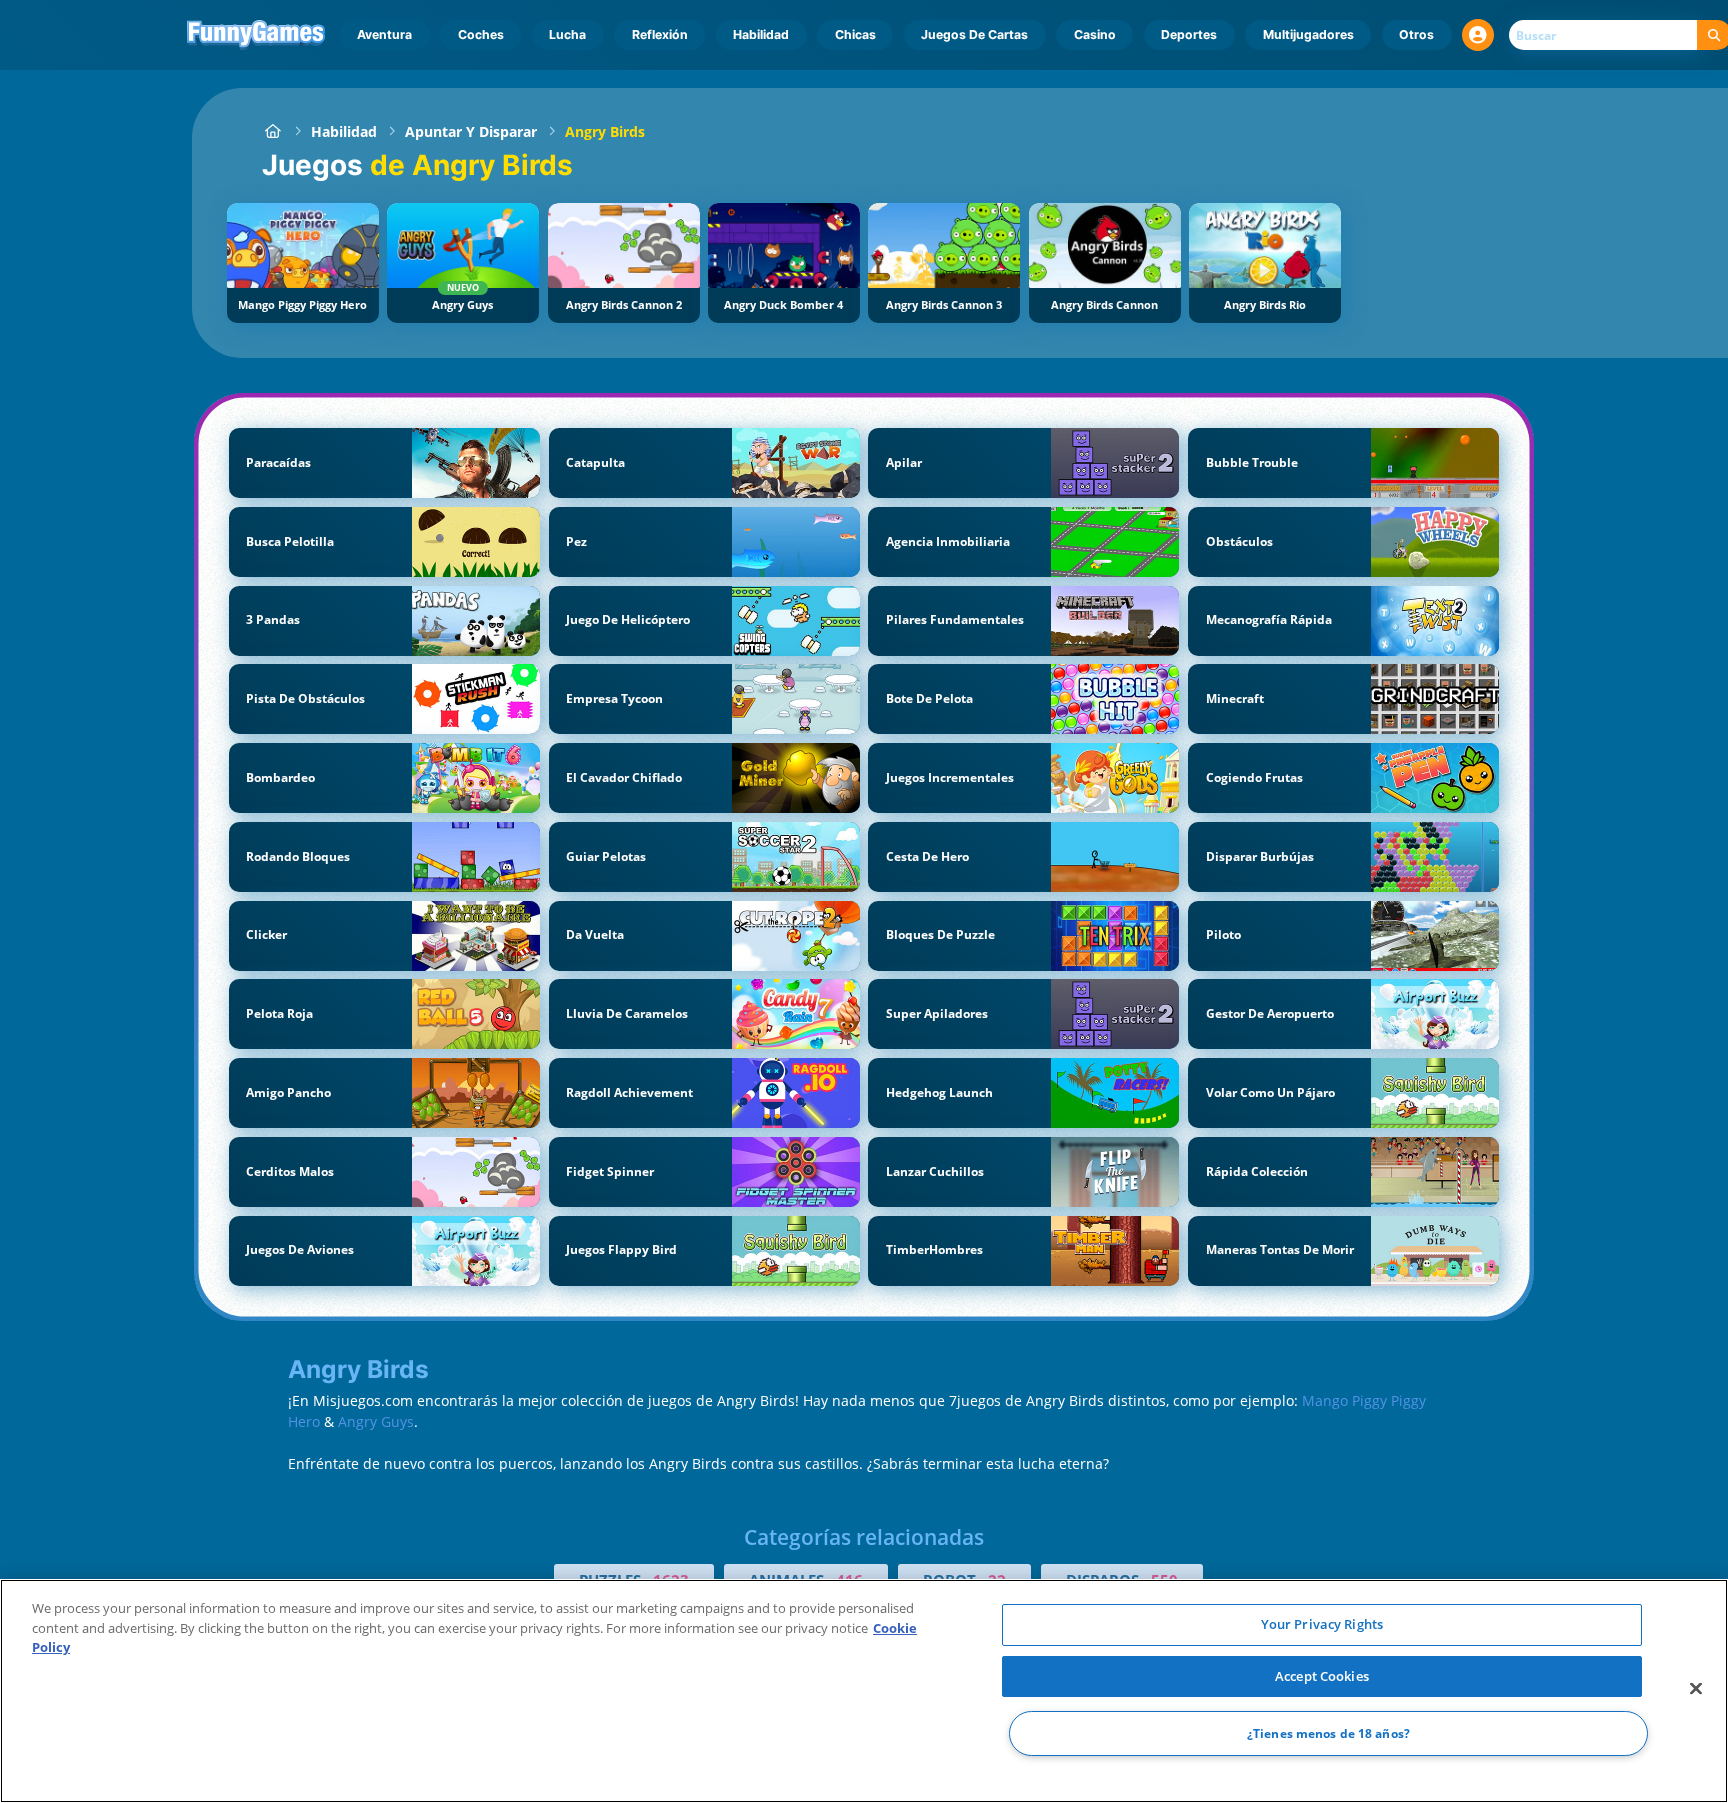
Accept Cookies (1322, 1676)
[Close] (1696, 1689)
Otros (1416, 34)
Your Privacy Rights (1322, 1624)
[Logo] (256, 35)
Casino (1095, 34)
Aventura (384, 34)
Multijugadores (1308, 34)
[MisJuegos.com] (272, 131)
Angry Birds (605, 131)
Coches (481, 34)
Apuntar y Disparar (471, 131)
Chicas (855, 34)
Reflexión (660, 34)
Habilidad (761, 34)
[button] (1478, 35)
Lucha (567, 34)
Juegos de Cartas (974, 34)
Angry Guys (376, 1421)
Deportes (1189, 34)
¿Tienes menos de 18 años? (1328, 1733)
